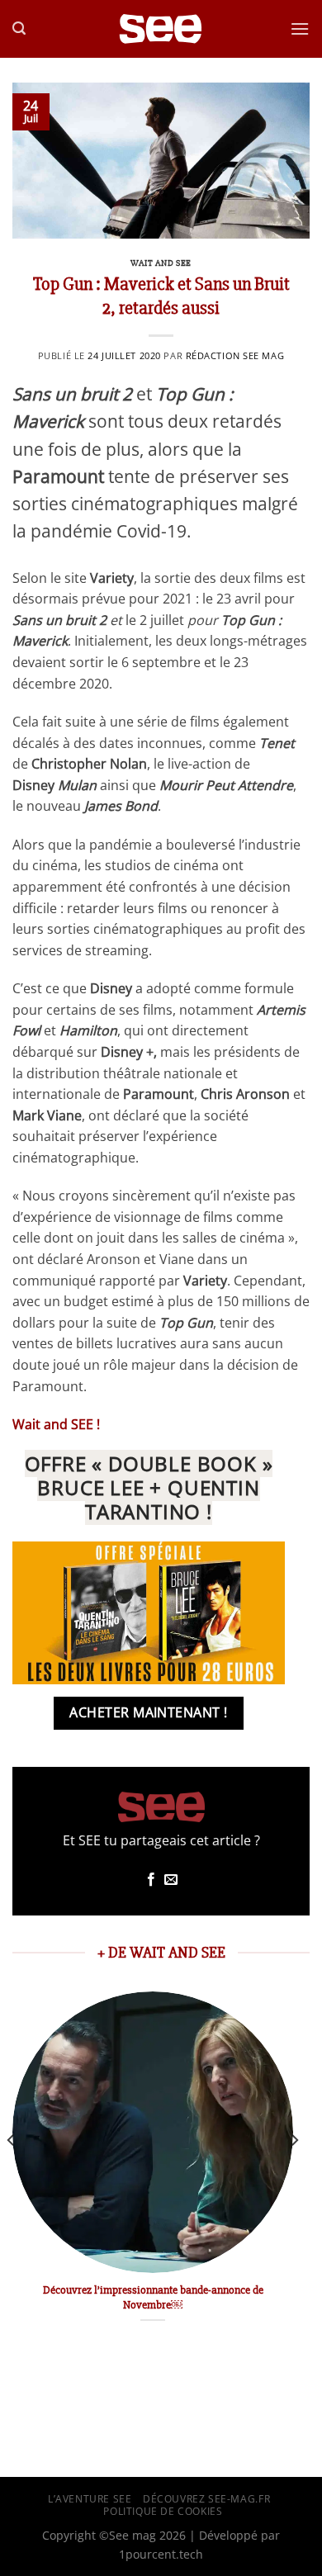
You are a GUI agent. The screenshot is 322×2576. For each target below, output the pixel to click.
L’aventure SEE (90, 2499)
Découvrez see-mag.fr (206, 2499)
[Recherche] (19, 28)
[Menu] (300, 28)
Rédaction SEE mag (235, 355)
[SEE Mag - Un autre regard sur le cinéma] (161, 29)
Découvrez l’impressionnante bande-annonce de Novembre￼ (153, 2297)
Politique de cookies (163, 2511)
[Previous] (12, 2173)
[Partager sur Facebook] (151, 1880)
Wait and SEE (161, 263)
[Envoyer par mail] (171, 1880)
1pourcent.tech (161, 2554)
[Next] (294, 2173)
